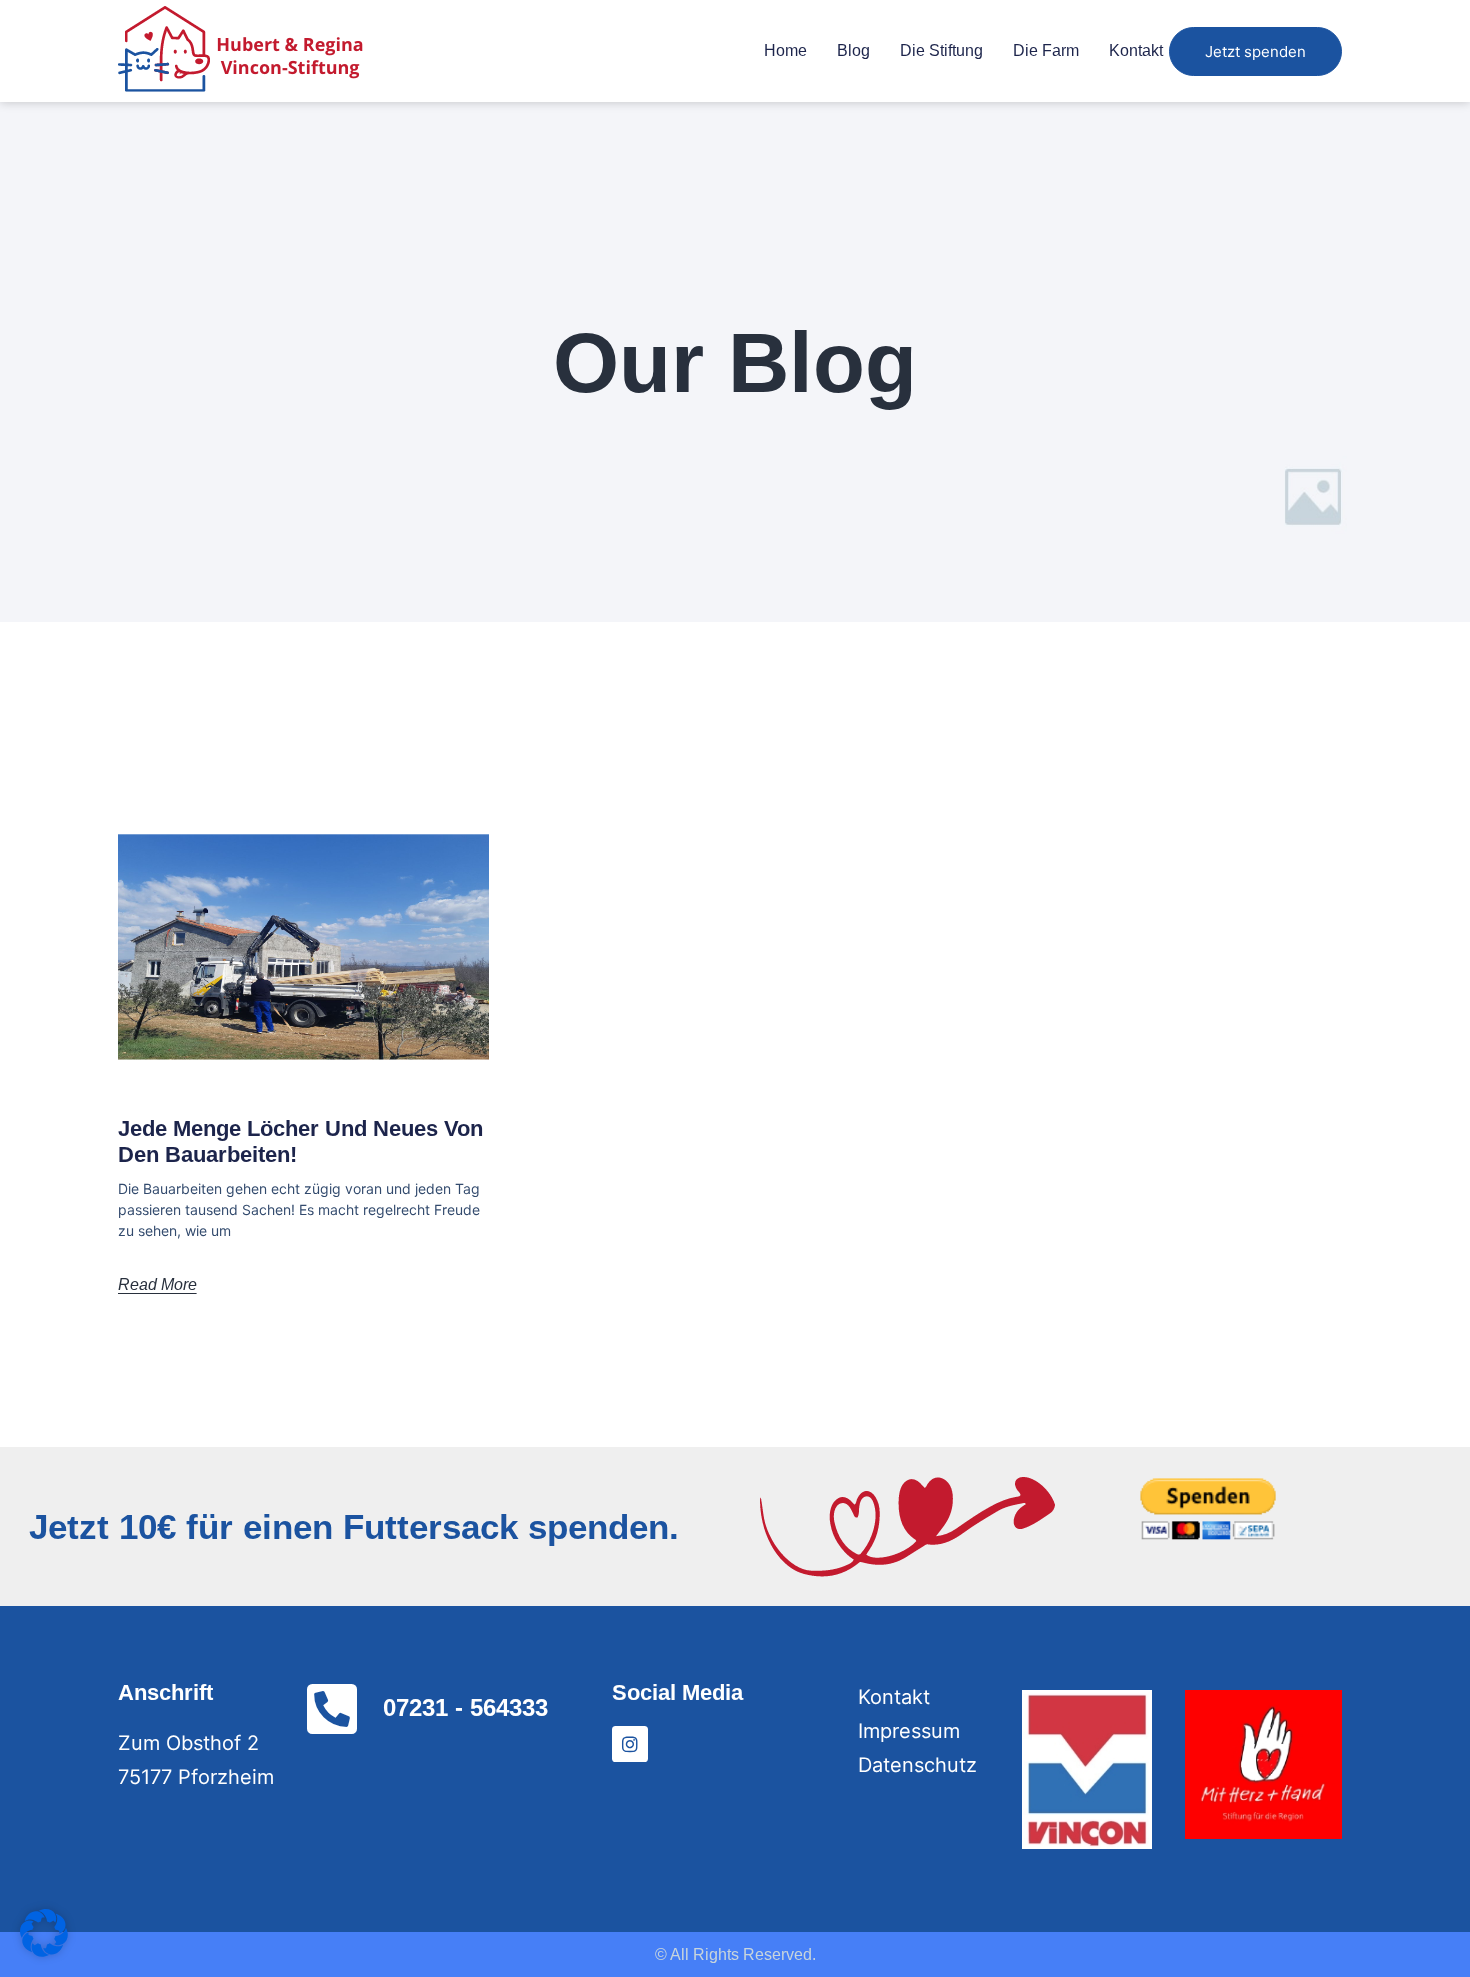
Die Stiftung (941, 50)
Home (785, 50)
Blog (853, 50)
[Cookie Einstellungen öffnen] (44, 1950)
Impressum (909, 1731)
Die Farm (1046, 50)
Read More (157, 1284)
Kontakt (1136, 50)
